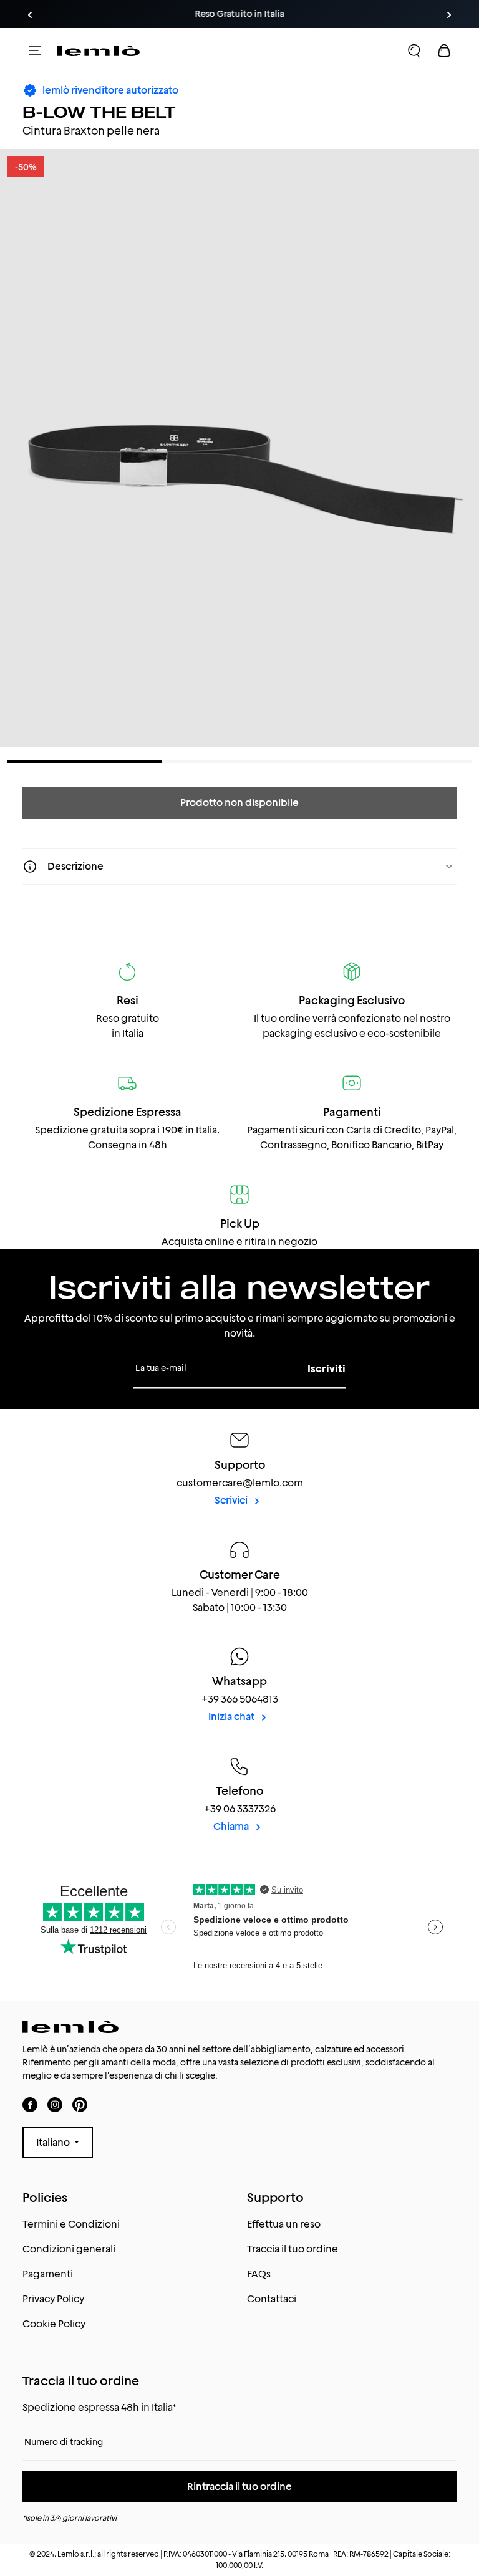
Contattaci (272, 2299)
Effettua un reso (284, 2224)
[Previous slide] (30, 15)
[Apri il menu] (35, 50)
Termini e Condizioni (71, 2224)
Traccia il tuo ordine (293, 2249)
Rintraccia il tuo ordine (239, 2487)
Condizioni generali (69, 2249)
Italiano (54, 2142)
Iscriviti (327, 1369)
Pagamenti (48, 2274)
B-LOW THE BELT (99, 112)
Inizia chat (232, 1717)
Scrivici (232, 1500)
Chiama (232, 1826)
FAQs (259, 2274)
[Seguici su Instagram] (55, 2105)
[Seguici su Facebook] (30, 2105)
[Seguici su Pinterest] (80, 2105)
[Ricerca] (414, 50)
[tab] (85, 762)
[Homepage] (99, 50)
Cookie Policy (54, 2324)
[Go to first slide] (449, 15)
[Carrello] (444, 50)
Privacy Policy (53, 2299)
